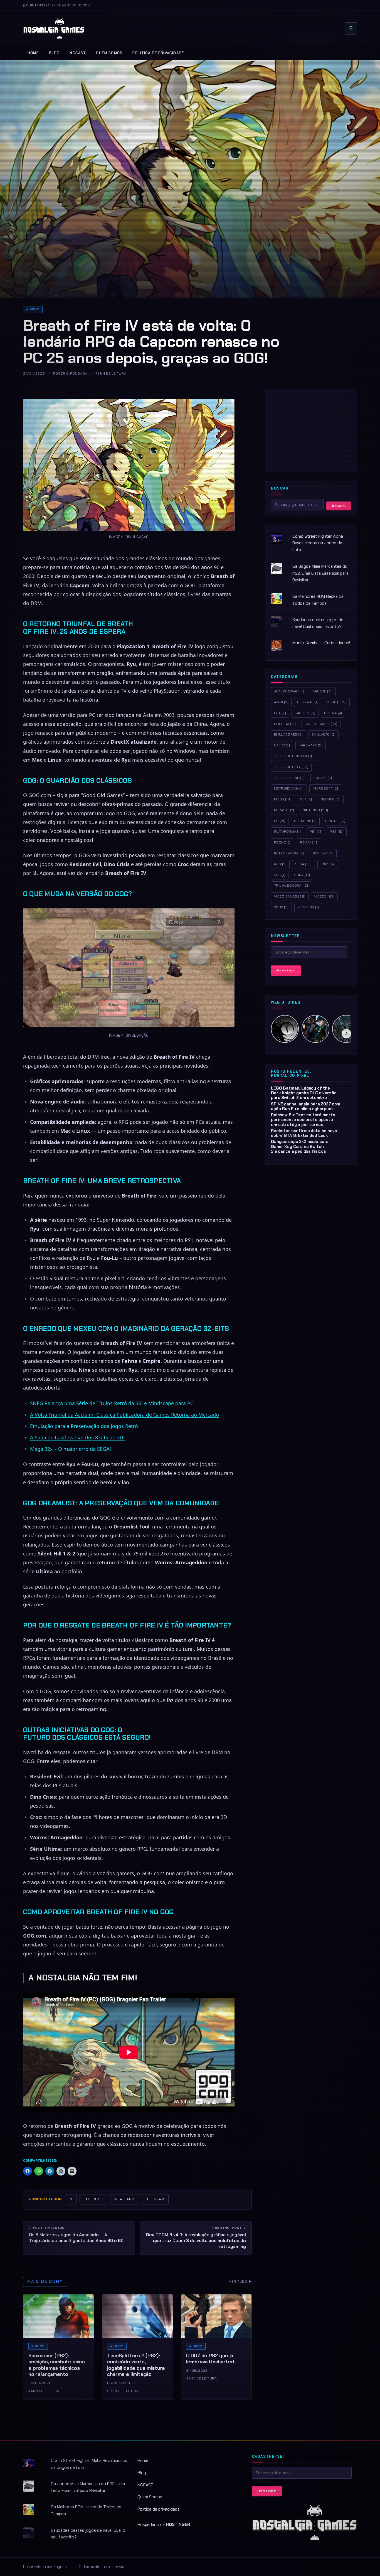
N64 (306, 799)
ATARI (281, 702)
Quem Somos (109, 53)
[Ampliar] (227, 406)
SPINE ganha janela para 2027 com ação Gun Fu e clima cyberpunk (306, 1106)
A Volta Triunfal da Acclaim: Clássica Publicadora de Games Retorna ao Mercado (124, 1415)
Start (339, 506)
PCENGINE (305, 821)
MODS (283, 799)
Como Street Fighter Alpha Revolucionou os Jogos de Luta (318, 543)
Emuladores (288, 734)
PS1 (315, 832)
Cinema (333, 713)
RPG (280, 864)
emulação (324, 734)
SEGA (303, 864)
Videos (324, 896)
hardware (311, 745)
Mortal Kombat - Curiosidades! (321, 643)
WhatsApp (124, 2199)
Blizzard (308, 702)
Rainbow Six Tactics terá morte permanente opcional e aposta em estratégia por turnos (303, 1120)
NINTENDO (315, 810)
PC (280, 821)
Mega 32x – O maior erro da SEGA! (71, 1449)
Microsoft (325, 788)
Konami (323, 778)
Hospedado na (164, 2525)
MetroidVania (289, 788)
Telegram (155, 2199)
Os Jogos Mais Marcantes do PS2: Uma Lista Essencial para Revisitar (320, 573)
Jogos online (289, 778)
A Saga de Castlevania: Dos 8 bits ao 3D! (77, 1437)
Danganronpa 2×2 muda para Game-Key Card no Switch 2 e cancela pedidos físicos (300, 1146)
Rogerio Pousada (70, 373)
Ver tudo (240, 2282)
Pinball (335, 821)
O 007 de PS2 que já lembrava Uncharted (210, 2359)
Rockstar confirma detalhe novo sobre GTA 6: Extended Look (304, 1133)
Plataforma (288, 832)
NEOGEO (331, 799)
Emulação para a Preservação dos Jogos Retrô (84, 1426)
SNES (328, 864)
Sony (34, 309)
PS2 (337, 832)
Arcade (323, 691)
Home (33, 53)
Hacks (282, 745)
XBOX (281, 907)
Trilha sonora (291, 886)
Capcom (305, 713)
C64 (280, 713)
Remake (309, 842)
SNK (280, 875)
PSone (283, 842)
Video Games (290, 896)
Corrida (285, 724)
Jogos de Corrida (293, 756)
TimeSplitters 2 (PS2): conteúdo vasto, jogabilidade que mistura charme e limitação (136, 2365)
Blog (54, 53)
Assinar (286, 970)
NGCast (284, 810)
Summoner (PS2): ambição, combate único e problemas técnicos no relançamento (57, 2365)
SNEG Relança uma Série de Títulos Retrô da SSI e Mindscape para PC (112, 1403)
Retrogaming (289, 853)
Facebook (93, 2199)
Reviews (323, 853)
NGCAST (78, 53)
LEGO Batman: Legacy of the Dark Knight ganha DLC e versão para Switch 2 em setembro (304, 1093)
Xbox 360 (308, 907)
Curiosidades (321, 724)
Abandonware (289, 691)
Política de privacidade (158, 53)
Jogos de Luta (291, 767)
